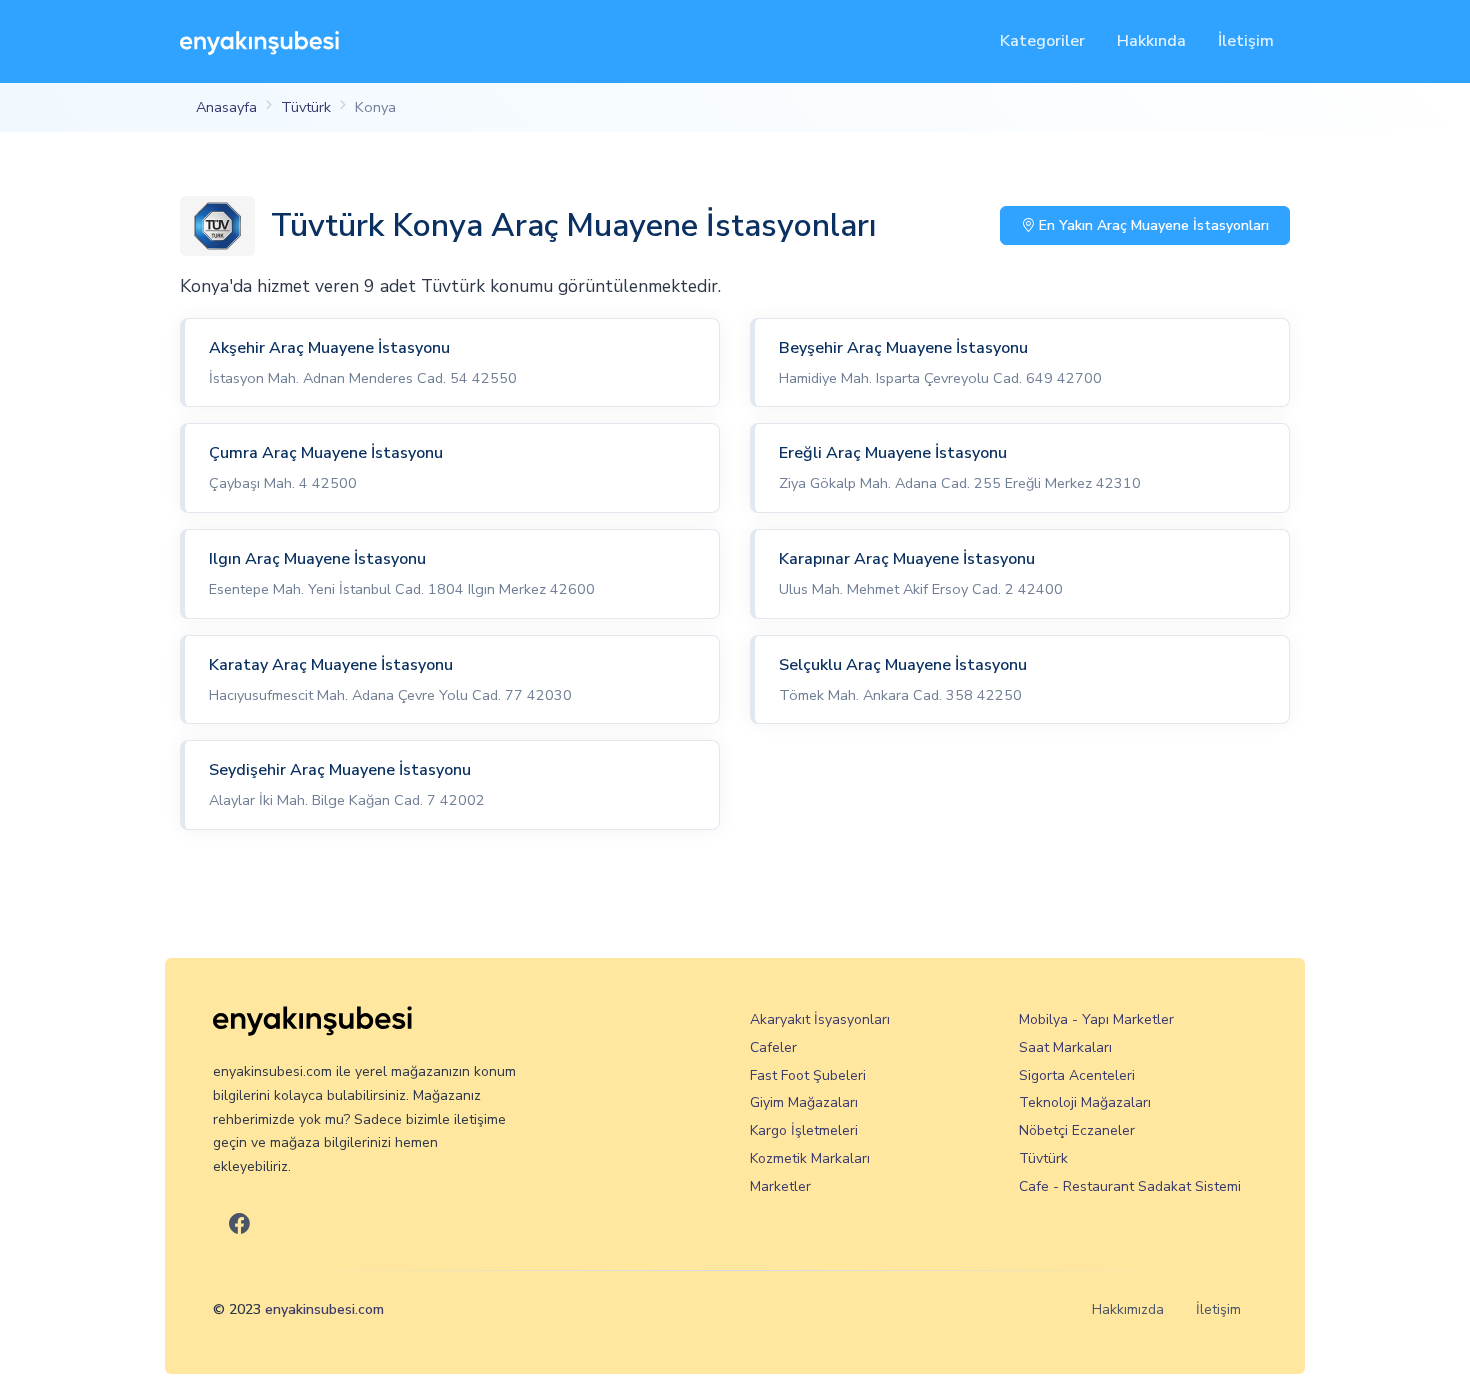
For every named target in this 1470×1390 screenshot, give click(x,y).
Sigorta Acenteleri (1077, 1075)
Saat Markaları (1065, 1047)
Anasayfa (226, 107)
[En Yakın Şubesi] (259, 41)
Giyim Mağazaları (804, 1102)
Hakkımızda (1128, 1309)
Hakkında (1151, 41)
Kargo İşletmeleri (804, 1130)
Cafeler (773, 1047)
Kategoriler (1042, 41)
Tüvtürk (306, 107)
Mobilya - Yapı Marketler (1096, 1019)
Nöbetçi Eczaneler (1077, 1130)
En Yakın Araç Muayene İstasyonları (1152, 225)
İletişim (1246, 41)
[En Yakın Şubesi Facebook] (239, 1224)
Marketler (780, 1186)
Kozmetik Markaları (810, 1158)
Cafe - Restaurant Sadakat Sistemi (1130, 1186)
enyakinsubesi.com (324, 1309)
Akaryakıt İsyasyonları (820, 1019)
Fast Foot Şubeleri (808, 1075)
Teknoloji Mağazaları (1085, 1102)
